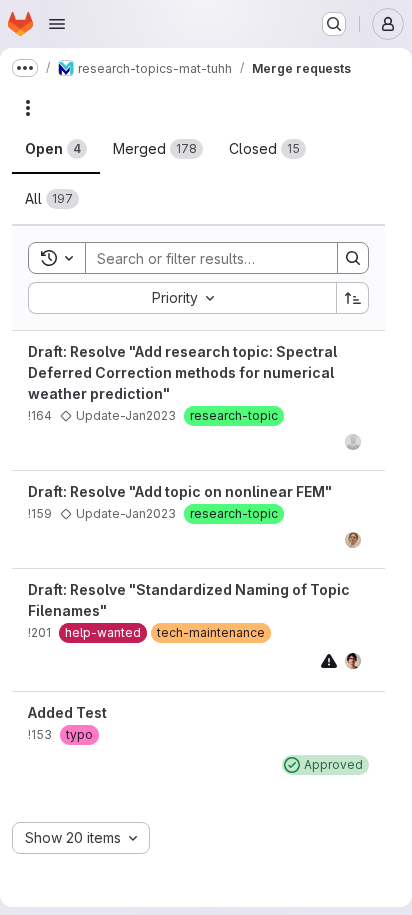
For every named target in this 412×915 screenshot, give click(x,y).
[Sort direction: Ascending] (353, 298)
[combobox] (182, 298)
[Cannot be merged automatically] (329, 660)
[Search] (353, 258)
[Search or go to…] (334, 24)
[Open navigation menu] (57, 24)
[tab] (56, 149)
